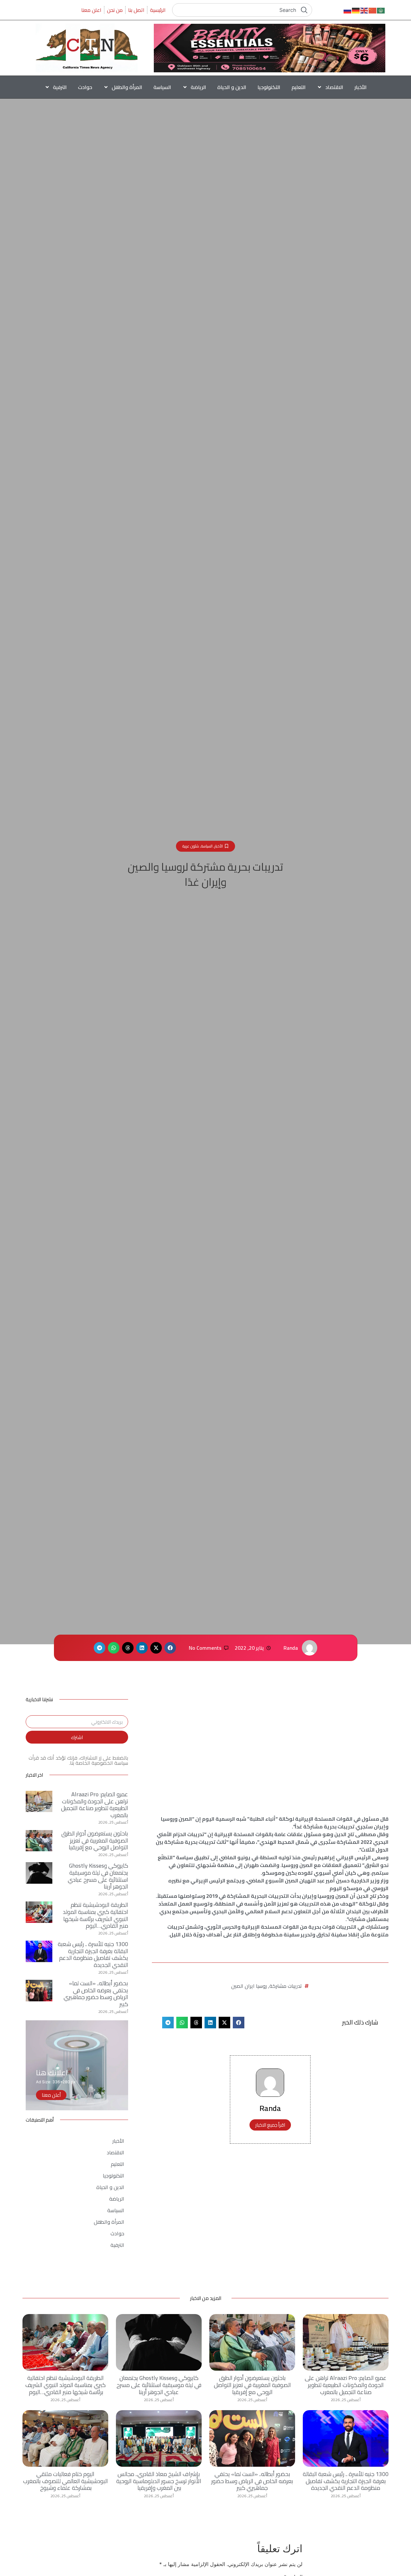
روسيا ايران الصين (249, 1986)
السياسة (162, 87)
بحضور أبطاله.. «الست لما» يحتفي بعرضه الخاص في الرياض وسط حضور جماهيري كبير (96, 1994)
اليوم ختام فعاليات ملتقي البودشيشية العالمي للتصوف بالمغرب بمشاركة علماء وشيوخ (66, 2481)
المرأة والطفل (127, 87)
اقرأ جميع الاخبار (270, 2125)
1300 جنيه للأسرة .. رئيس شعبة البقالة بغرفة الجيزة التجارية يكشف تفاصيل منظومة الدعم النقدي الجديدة (93, 1954)
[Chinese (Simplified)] (373, 10)
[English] (364, 10)
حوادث (85, 87)
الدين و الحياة (232, 87)
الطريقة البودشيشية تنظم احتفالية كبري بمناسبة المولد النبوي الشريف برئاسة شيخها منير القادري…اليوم (96, 1915)
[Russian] (348, 10)
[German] (356, 10)
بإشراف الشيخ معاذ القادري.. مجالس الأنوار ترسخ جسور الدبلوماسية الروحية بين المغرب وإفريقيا (159, 2481)
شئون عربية (191, 846)
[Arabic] (381, 10)
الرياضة (198, 87)
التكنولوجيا (269, 87)
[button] (170, 1648)
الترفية (60, 87)
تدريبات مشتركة (286, 1986)
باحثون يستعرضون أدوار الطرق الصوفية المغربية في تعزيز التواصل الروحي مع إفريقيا (95, 1840)
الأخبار (361, 87)
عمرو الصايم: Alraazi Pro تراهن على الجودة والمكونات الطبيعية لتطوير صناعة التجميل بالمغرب (95, 1805)
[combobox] (242, 10)
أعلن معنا (51, 2095)
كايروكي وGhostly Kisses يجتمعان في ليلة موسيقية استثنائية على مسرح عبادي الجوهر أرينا (98, 1876)
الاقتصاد (334, 87)
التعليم (299, 87)
